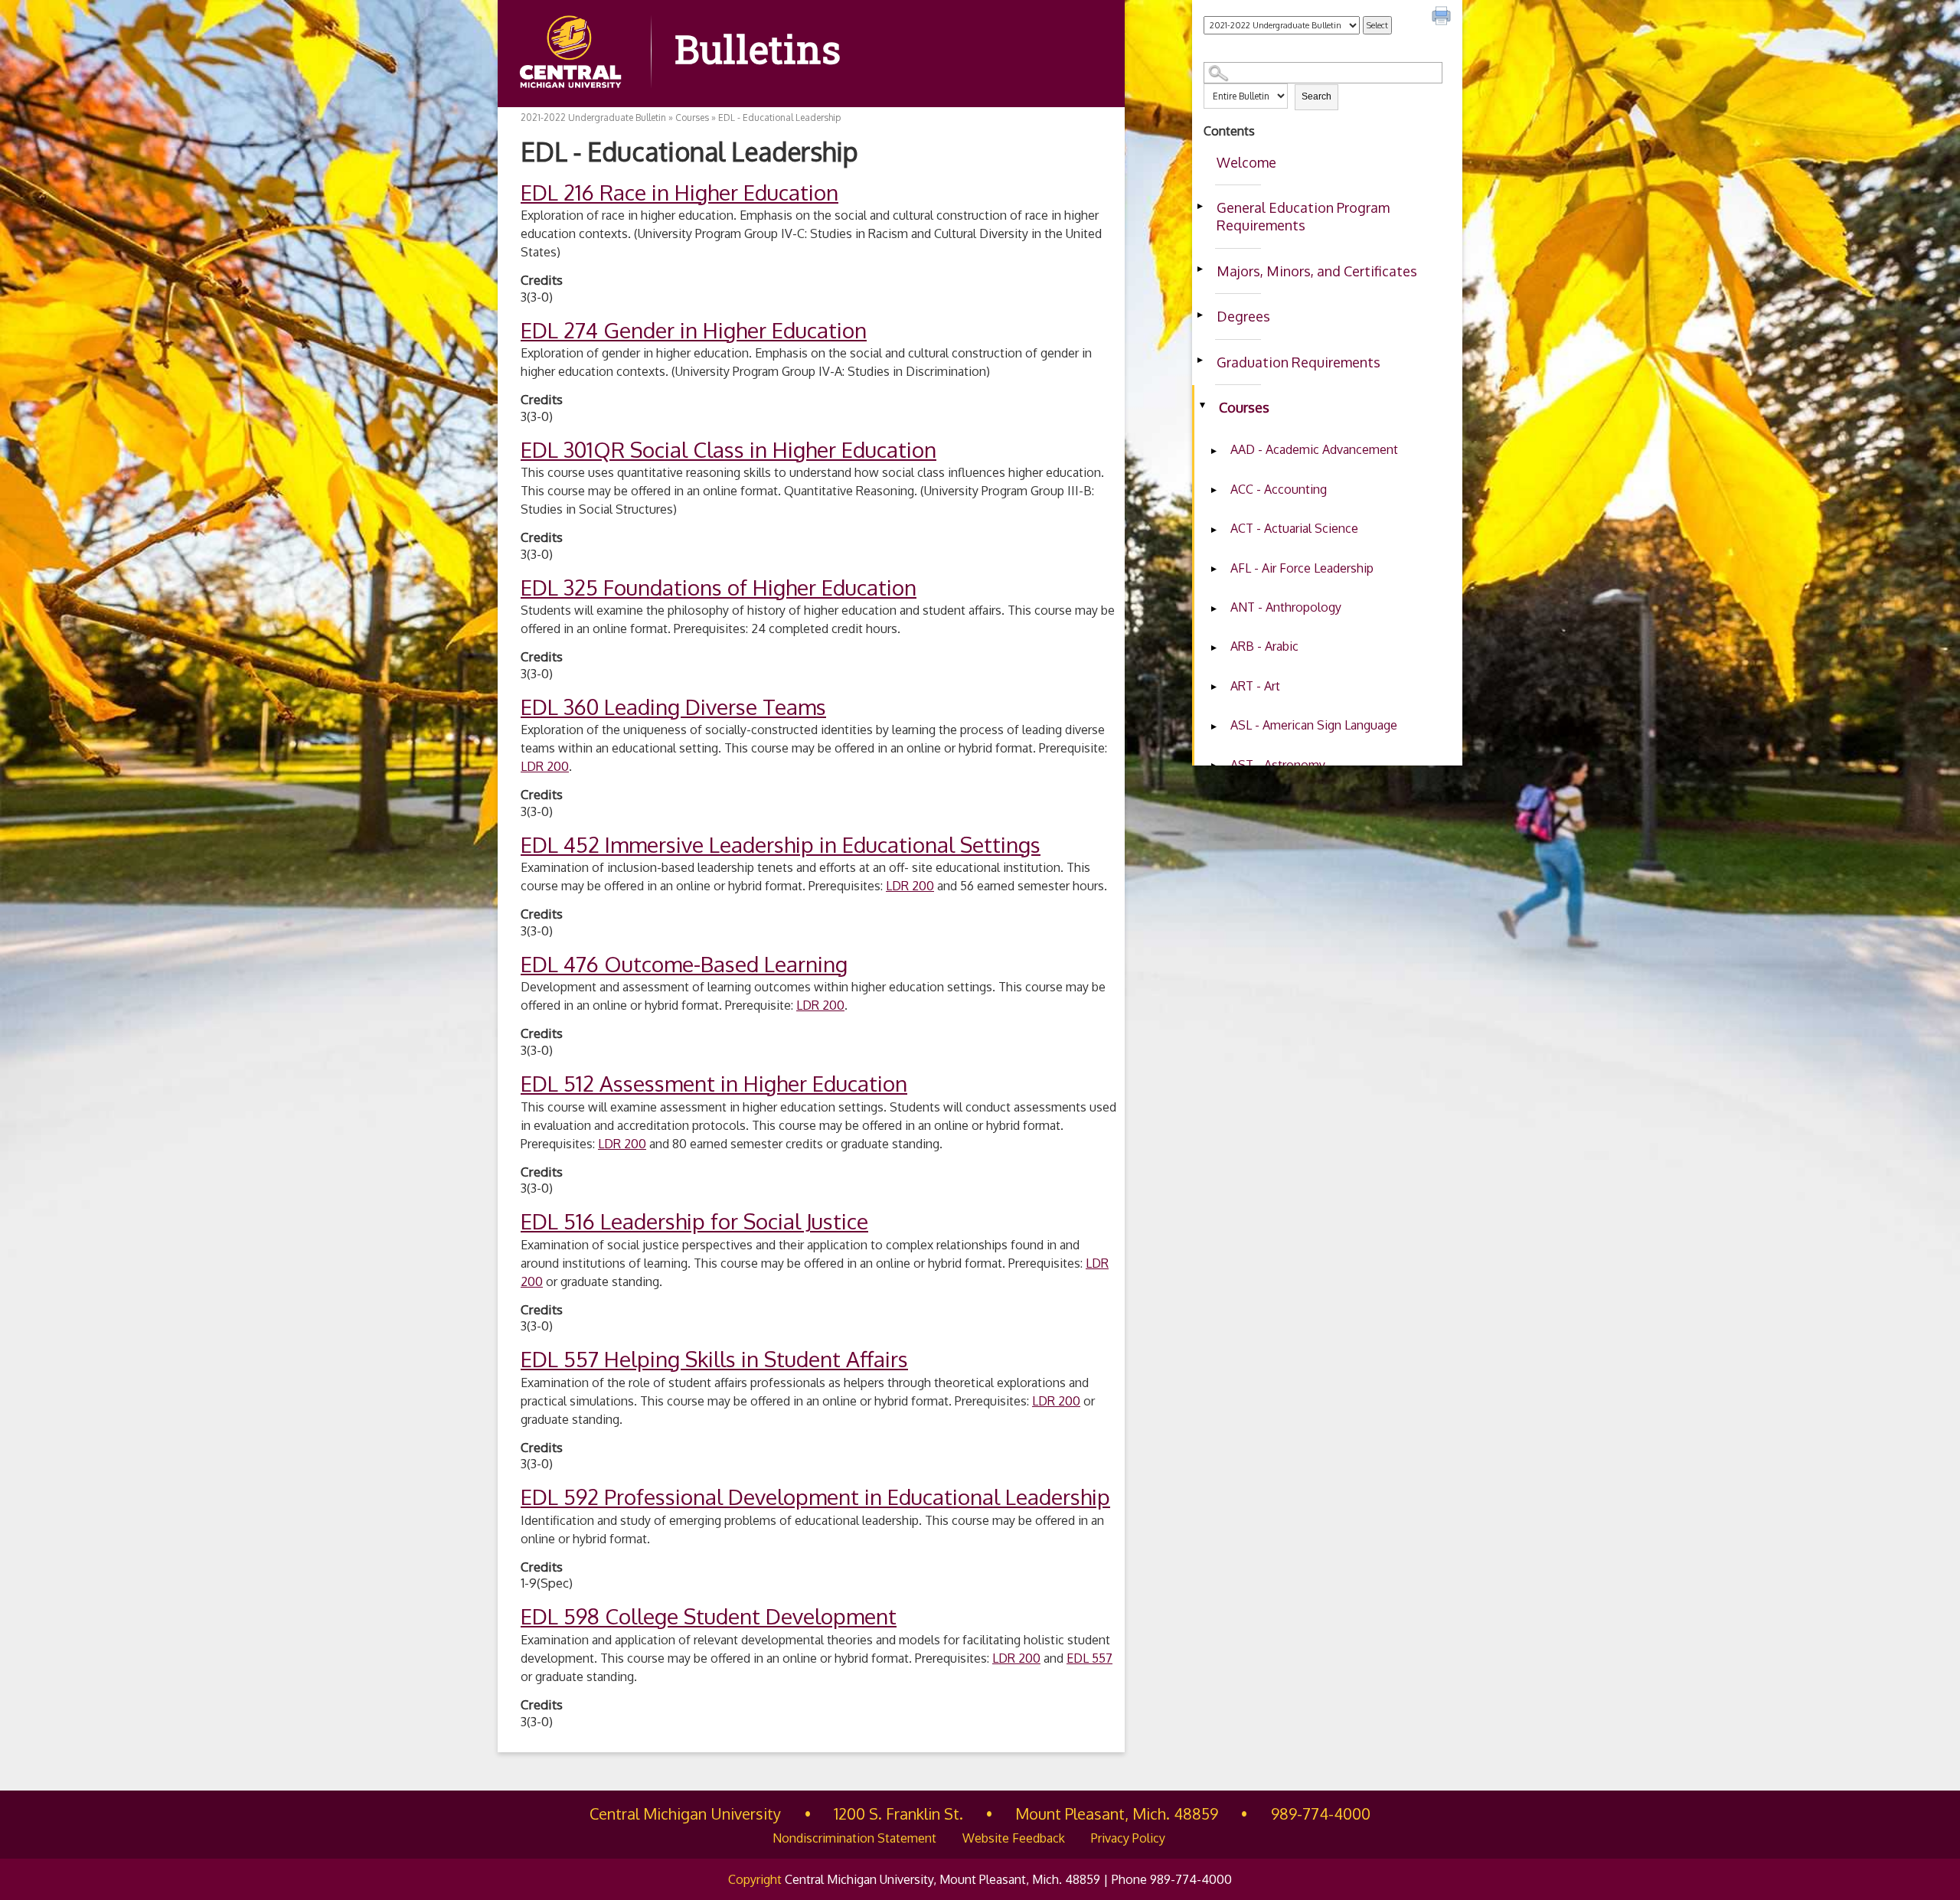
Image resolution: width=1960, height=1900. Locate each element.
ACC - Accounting (1279, 489)
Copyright (755, 1879)
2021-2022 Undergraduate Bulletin (593, 118)
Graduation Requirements (1298, 362)
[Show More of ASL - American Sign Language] (1214, 726)
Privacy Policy (1128, 1838)
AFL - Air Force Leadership (1302, 568)
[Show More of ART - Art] (1214, 687)
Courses (1244, 407)
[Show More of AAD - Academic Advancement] (1214, 451)
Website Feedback (1014, 1838)
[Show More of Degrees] (1200, 315)
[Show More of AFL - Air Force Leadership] (1214, 570)
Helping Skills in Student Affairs (714, 1359)
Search (1316, 96)
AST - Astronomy (1278, 765)
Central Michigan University (685, 1813)
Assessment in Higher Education (714, 1083)
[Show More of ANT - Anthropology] (1214, 609)
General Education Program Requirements (1303, 216)
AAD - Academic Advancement (1314, 449)
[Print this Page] (1443, 18)
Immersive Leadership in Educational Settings (781, 844)
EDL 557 (1089, 1658)
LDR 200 (545, 766)
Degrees (1243, 316)
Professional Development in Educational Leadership (815, 1497)
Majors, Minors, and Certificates (1317, 271)
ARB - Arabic (1264, 646)
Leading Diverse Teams (673, 707)
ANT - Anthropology (1286, 607)
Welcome (1246, 162)
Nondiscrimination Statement (854, 1838)
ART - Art (1255, 686)
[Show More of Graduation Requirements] (1200, 361)
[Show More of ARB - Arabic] (1214, 648)
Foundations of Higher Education (719, 587)
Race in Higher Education (679, 192)
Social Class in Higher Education (728, 449)
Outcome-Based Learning (684, 964)
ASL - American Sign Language (1314, 725)
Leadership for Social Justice (694, 1221)
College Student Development (709, 1616)
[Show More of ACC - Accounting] (1214, 491)
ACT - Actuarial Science (1294, 528)
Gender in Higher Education (694, 330)
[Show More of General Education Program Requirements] (1200, 206)
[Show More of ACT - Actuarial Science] (1214, 530)
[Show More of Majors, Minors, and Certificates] (1200, 269)
